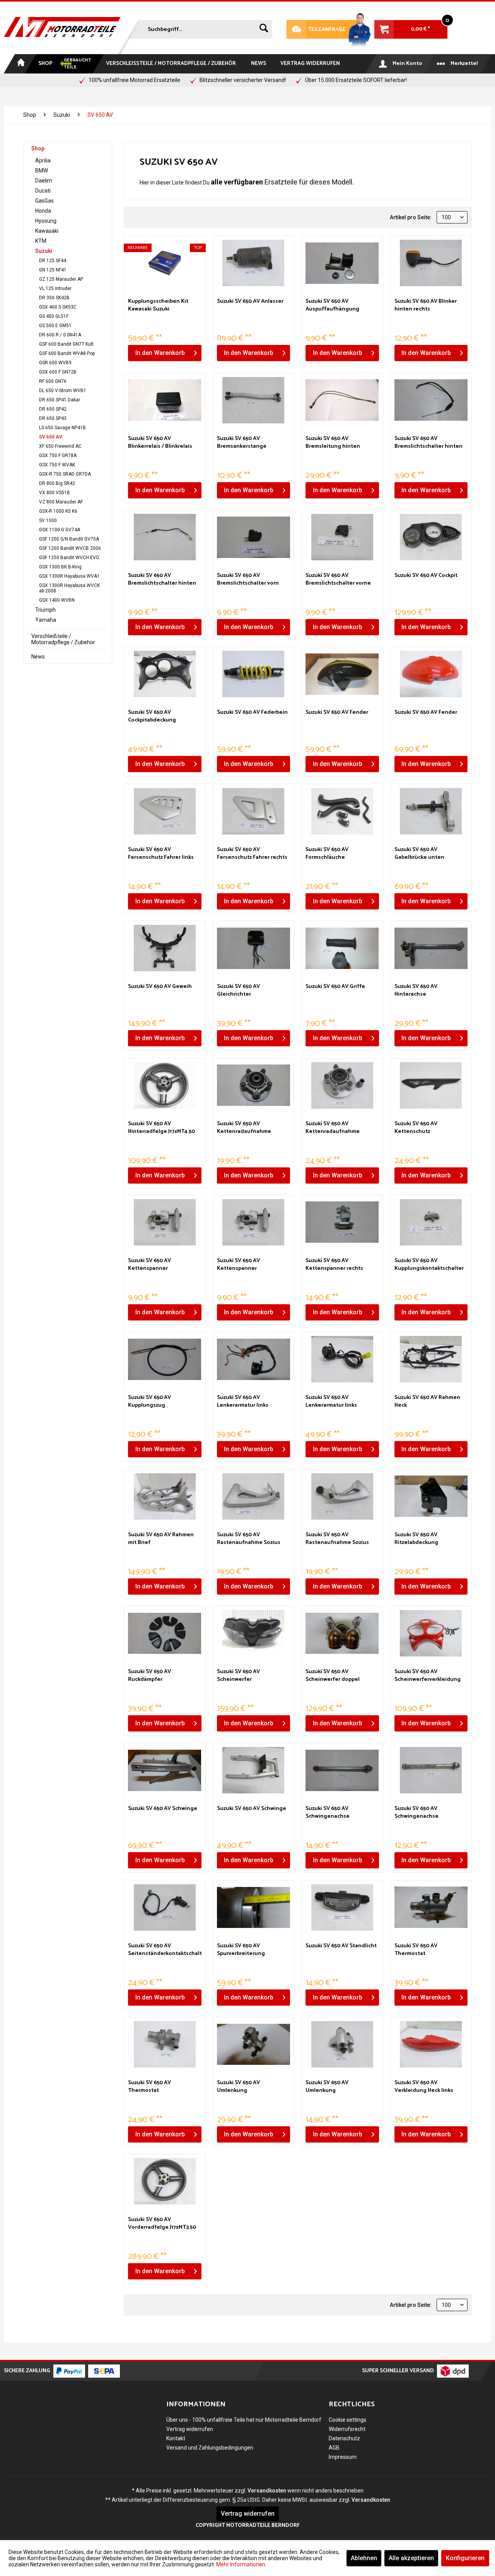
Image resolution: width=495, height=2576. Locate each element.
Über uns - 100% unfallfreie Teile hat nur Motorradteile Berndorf (244, 2420)
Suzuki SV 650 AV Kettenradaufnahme (244, 1128)
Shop (38, 148)
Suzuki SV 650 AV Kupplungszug (149, 1402)
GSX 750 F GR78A (58, 455)
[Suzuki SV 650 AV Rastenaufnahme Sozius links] (253, 1496)
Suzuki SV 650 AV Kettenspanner (149, 1265)
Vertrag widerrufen (190, 2429)
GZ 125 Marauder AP (61, 279)
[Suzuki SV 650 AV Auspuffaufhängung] (342, 263)
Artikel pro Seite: (411, 217)
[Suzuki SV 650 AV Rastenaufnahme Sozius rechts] (342, 1496)
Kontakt (176, 2438)
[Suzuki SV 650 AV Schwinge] (165, 1770)
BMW (42, 171)
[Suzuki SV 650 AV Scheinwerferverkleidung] (431, 1633)
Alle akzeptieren (411, 2558)
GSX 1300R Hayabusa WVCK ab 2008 (69, 588)
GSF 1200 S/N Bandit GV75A (69, 539)
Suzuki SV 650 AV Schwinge (163, 1809)
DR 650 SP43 (53, 418)
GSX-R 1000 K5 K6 (58, 511)
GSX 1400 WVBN (57, 600)
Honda (43, 211)
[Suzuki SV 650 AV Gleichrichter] (253, 948)
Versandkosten (267, 2491)
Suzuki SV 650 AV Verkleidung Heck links (424, 2087)
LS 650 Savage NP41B (62, 428)
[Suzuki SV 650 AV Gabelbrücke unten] (431, 811)
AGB (334, 2448)
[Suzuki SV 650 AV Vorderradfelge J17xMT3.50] (165, 2181)
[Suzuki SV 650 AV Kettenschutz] (431, 1085)
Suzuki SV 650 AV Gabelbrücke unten (419, 854)
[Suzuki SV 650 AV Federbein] (253, 674)
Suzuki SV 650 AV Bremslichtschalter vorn (248, 580)
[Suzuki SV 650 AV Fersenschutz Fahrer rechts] (253, 811)
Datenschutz (344, 2438)
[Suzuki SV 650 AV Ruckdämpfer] (165, 1633)
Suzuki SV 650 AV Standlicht (341, 1946)
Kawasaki (47, 231)
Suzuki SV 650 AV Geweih (160, 987)
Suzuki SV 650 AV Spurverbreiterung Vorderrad (241, 1950)
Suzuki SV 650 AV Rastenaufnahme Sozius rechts (337, 1539)
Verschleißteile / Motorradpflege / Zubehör (63, 639)
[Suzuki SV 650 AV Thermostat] (431, 1907)
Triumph (45, 610)
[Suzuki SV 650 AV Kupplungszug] (165, 1359)
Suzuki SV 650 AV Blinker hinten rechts (426, 305)
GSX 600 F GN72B (58, 372)
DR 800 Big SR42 (57, 483)
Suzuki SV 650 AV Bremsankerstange (242, 443)
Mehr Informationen (241, 2564)
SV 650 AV (51, 437)
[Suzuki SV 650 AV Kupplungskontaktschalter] (431, 1222)
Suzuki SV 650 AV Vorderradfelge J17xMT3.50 (162, 2224)
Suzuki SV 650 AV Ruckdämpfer (149, 1676)
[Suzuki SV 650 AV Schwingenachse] (342, 1770)
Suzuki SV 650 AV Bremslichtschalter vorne (338, 580)
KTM (41, 241)
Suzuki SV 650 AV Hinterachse (416, 991)
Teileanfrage (316, 30)
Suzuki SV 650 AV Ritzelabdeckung (416, 1539)
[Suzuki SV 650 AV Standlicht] (342, 1907)
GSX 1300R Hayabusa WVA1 (69, 576)
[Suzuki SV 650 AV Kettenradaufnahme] (253, 1085)
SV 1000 (48, 520)
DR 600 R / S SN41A (60, 335)
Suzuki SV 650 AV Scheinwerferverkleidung (428, 1676)
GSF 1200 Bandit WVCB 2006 (70, 548)
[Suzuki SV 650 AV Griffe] (342, 948)
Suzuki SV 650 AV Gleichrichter (238, 991)
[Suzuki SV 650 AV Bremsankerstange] (253, 400)
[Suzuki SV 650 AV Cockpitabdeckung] (165, 674)
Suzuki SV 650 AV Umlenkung (238, 2087)
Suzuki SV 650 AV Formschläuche (327, 854)
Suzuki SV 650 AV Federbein (252, 713)
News (38, 657)
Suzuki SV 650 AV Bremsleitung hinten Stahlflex (333, 443)
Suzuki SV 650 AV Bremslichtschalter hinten (428, 443)
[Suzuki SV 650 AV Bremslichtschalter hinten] (431, 400)
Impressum (343, 2457)
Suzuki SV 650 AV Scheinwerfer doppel (333, 1676)
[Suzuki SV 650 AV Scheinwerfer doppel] (342, 1633)
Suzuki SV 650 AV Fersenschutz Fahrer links (161, 854)
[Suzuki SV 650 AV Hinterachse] (431, 948)
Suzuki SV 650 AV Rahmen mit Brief (161, 1539)
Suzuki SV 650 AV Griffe (335, 987)
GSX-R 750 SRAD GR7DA (65, 474)
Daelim (44, 181)
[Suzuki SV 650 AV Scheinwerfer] (253, 1633)
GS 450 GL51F (54, 316)
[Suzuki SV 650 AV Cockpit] (431, 537)
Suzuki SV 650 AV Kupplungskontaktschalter (429, 1265)
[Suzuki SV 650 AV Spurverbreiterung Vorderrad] (253, 1907)
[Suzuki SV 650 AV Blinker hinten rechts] (431, 263)
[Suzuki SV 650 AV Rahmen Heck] (431, 1359)
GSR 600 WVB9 (55, 363)
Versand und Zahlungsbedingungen (210, 2448)
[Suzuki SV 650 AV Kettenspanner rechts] (342, 1222)
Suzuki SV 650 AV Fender (337, 713)
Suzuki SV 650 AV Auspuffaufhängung (332, 305)
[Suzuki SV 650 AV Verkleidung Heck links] (431, 2044)
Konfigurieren (465, 2558)
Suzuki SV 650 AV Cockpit (426, 576)
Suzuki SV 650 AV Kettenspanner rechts (334, 1265)
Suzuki (44, 251)
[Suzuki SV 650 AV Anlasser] (253, 263)
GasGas (44, 201)
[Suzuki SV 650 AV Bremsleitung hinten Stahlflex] (342, 400)
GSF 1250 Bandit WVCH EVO (69, 558)
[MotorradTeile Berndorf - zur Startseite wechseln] (62, 28)
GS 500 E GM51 (55, 326)
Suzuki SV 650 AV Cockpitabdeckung (152, 717)
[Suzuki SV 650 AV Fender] (342, 674)
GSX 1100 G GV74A (60, 530)
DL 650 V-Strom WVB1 (63, 391)
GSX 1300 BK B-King (60, 567)
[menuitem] (199, 28)
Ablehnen (364, 2558)
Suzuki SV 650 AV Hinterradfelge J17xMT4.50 (161, 1128)
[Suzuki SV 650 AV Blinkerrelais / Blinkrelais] (165, 400)
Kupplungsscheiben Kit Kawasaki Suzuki (158, 305)
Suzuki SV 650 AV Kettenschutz (416, 1128)
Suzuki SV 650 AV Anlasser (250, 302)
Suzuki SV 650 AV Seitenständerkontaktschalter (165, 1950)
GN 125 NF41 (53, 270)
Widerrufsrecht (347, 2429)
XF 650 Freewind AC (60, 446)
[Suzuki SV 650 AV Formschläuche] (342, 811)
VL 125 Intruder (55, 288)
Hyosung (46, 221)
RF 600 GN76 (53, 381)
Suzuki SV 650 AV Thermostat (416, 1950)
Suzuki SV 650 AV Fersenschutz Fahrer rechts (252, 854)
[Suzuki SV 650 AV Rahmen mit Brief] (165, 1496)
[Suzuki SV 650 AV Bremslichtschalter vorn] (253, 537)
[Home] (20, 64)
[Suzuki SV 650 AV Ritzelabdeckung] (431, 1496)
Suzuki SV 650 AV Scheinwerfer (238, 1676)
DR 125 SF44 (53, 261)
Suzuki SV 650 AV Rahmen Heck (427, 1402)
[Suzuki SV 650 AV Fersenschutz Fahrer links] (165, 811)
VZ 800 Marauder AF (61, 502)
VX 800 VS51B (55, 493)
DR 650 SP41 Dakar (60, 400)
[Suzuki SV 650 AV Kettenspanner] (165, 1222)
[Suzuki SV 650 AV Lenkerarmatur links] (253, 1359)
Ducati (43, 191)
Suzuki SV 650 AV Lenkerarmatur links (243, 1402)
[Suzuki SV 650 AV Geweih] (165, 948)
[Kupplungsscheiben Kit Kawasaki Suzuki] (165, 263)
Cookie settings (347, 2420)
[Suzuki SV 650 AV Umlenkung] (253, 2044)
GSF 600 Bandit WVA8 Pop (67, 353)
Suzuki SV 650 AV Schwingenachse (328, 1813)
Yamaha (46, 620)
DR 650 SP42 (53, 409)
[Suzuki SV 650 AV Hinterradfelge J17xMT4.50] (165, 1085)
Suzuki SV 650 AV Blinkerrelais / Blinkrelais (160, 443)
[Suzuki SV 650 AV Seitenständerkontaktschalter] (165, 1907)
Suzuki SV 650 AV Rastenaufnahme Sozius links (249, 1539)
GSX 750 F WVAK (57, 465)
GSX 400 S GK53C (58, 307)
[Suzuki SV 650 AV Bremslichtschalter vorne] (342, 537)
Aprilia (43, 160)
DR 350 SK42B (54, 298)
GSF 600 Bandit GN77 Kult (66, 344)
